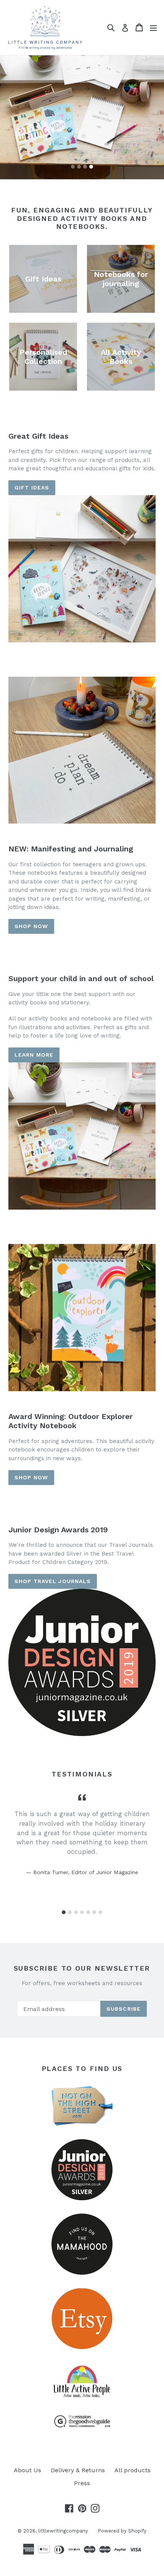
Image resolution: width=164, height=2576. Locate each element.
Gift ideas (32, 488)
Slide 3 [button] (85, 167)
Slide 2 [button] (79, 167)
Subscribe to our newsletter (82, 1968)
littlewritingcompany (63, 2531)
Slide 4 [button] (91, 167)
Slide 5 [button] (88, 1912)
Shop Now (31, 1477)
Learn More (34, 1055)
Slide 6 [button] (94, 1912)
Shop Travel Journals (53, 1581)
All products (133, 2470)
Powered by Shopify (122, 2531)
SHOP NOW (31, 926)
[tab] (73, 167)
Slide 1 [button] (73, 167)
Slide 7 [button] (100, 1912)
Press (82, 2483)
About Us (27, 2470)
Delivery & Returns (78, 2470)
